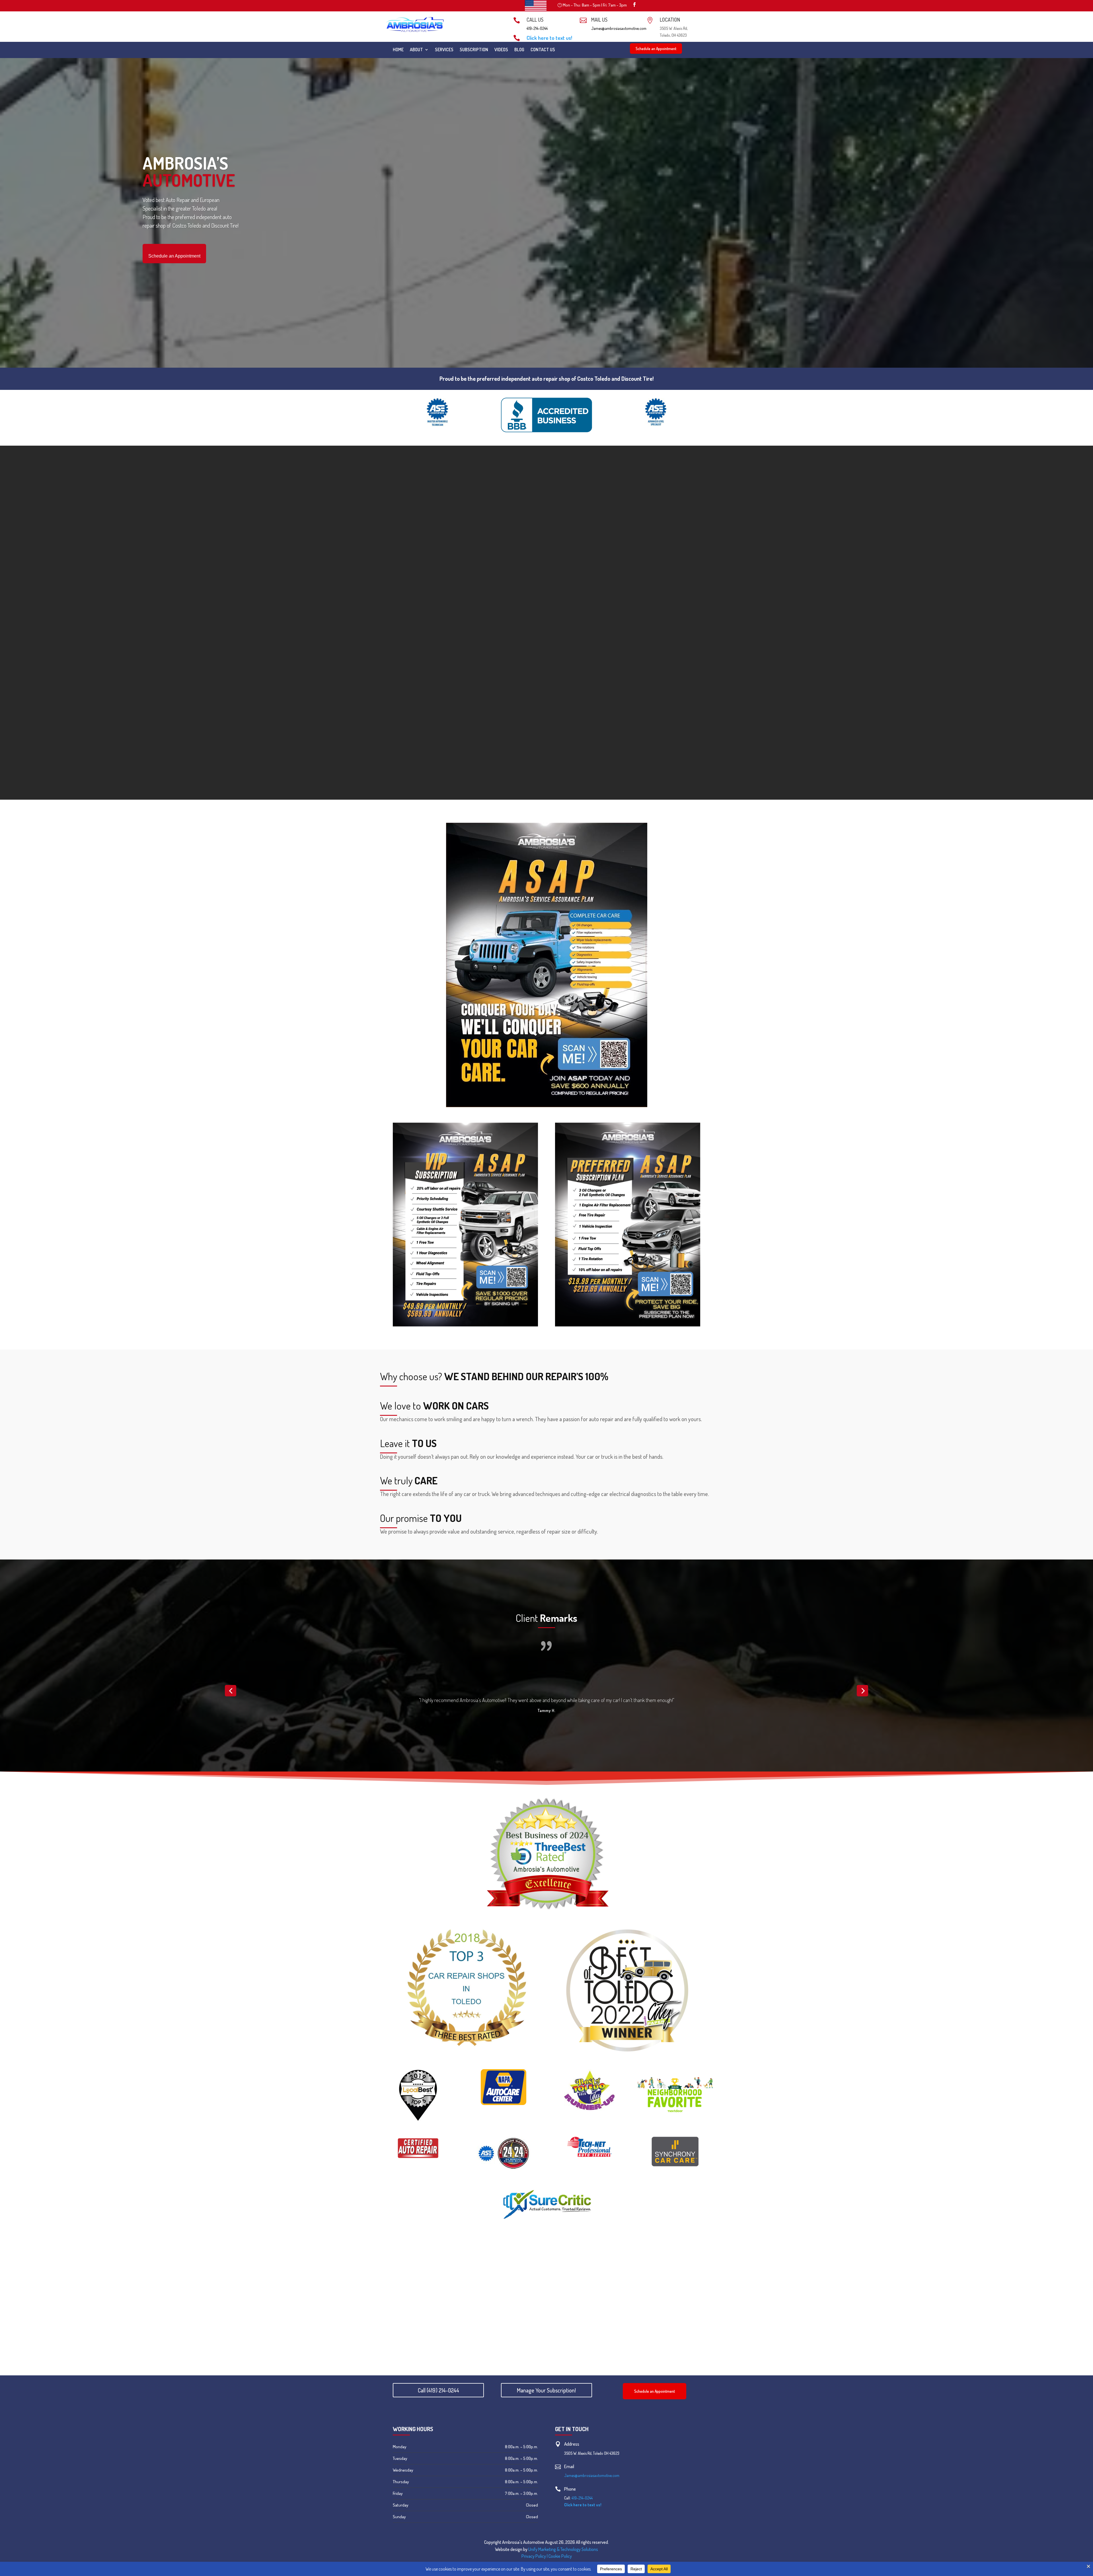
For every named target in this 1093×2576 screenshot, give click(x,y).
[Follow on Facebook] (634, 5)
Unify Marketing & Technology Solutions (563, 2558)
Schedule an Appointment (656, 49)
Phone (570, 2497)
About (416, 50)
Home (398, 50)
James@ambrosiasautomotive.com (619, 28)
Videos (501, 50)
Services (444, 50)
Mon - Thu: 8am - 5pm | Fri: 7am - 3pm (595, 5)
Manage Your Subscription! (546, 2399)
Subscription (474, 50)
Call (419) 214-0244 (438, 2399)
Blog (519, 50)
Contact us (543, 50)
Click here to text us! (549, 38)
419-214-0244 (537, 28)
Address (572, 2452)
